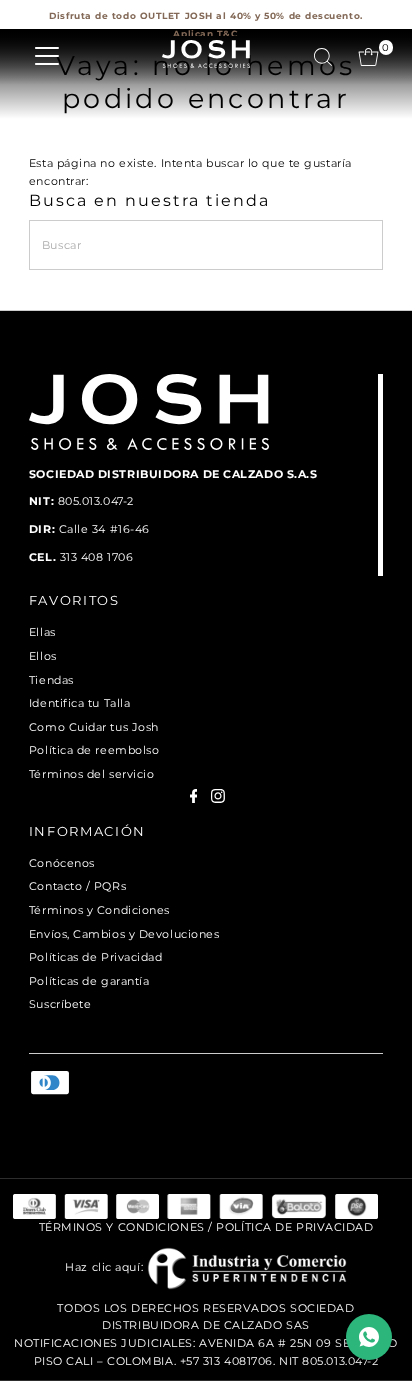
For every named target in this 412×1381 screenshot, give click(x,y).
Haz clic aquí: (105, 1267)
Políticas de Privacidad (96, 957)
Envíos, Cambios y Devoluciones (124, 934)
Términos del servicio (92, 774)
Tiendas (51, 680)
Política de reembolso (94, 750)
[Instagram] (218, 799)
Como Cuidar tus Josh (94, 727)
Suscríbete (60, 1004)
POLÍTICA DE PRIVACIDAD (294, 1227)
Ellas (42, 632)
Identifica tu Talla (80, 703)
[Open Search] (323, 57)
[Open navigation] (47, 57)
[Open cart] (368, 57)
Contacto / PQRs (77, 886)
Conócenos (62, 863)
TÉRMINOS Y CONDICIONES (122, 1227)
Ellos (43, 656)
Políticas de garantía (89, 981)
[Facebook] (194, 799)
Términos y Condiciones (99, 910)
